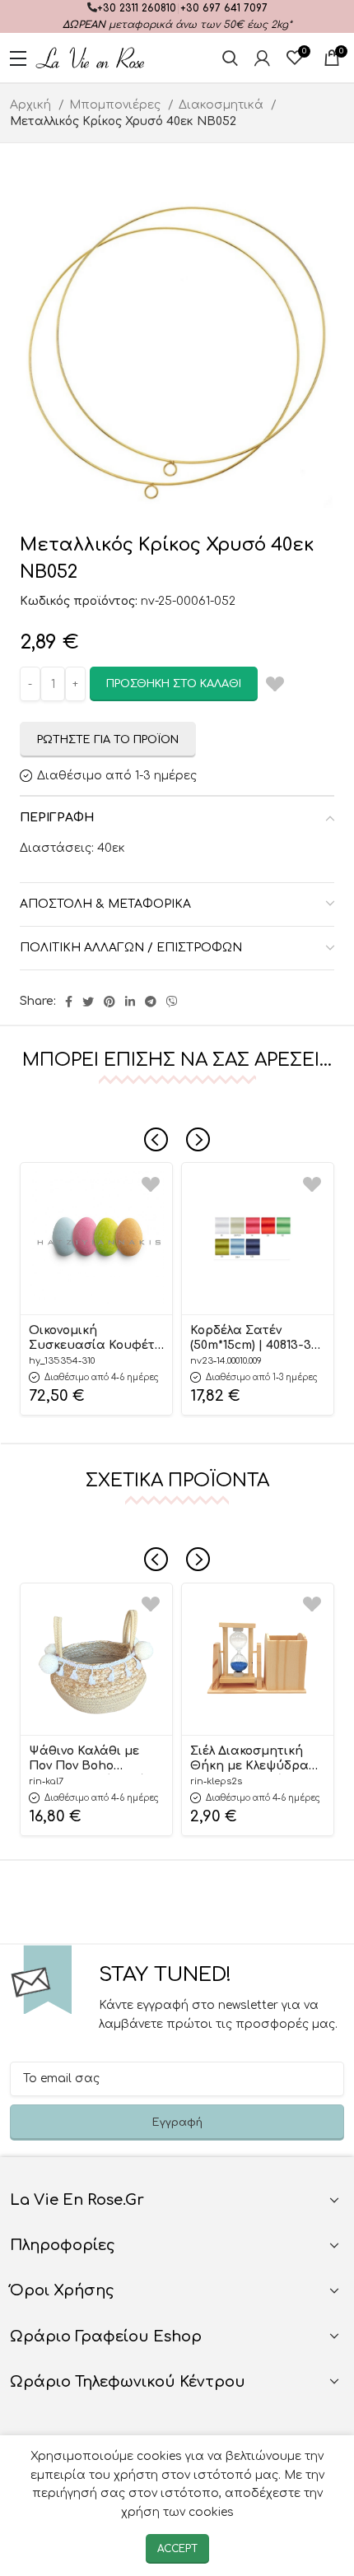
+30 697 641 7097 (224, 8)
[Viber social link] (172, 1002)
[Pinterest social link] (109, 1002)
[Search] (230, 58)
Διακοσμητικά (223, 105)
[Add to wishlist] (151, 1184)
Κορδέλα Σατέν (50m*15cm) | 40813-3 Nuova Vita (251, 1339)
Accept (177, 2549)
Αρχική (32, 105)
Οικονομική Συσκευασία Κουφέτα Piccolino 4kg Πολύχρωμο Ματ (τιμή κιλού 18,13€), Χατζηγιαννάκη (96, 1339)
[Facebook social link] (69, 1002)
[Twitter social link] (88, 1002)
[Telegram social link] (151, 1002)
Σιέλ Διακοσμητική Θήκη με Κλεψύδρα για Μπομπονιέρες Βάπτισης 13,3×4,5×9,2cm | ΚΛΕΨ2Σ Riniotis (249, 1760)
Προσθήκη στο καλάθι (174, 684)
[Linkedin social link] (130, 1002)
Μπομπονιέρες (116, 105)
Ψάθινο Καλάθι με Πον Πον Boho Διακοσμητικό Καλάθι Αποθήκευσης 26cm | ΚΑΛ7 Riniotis (94, 1760)
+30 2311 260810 (137, 8)
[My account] (262, 58)
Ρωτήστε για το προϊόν (108, 740)
